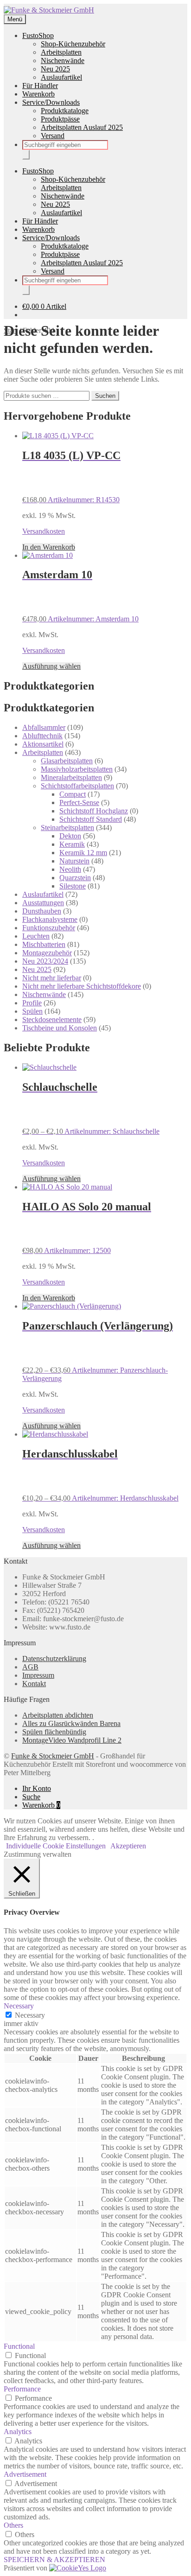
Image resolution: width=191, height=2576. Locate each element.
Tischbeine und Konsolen (60, 1028)
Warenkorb (38, 94)
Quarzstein (75, 878)
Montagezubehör (47, 953)
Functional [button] (19, 2346)
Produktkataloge (65, 111)
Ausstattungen (43, 903)
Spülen (32, 1011)
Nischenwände (63, 61)
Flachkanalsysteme (50, 919)
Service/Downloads (51, 102)
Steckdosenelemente (52, 1020)
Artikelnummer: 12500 (87, 1228)
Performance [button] (22, 2389)
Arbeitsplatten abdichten (58, 1715)
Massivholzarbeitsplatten (77, 769)
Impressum (38, 1675)
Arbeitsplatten (61, 52)
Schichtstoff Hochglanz (94, 811)
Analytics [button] (18, 2432)
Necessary (30, 2015)
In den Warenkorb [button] (49, 547)
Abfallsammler (44, 727)
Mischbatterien (44, 944)
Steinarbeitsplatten (67, 828)
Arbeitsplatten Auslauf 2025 (82, 127)
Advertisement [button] (25, 2474)
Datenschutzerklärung (54, 1659)
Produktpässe (60, 119)
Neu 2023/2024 (45, 961)
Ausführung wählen (51, 666)
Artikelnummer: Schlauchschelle (91, 1108)
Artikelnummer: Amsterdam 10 (80, 596)
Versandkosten (44, 531)
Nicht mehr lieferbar (52, 978)
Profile (32, 1003)
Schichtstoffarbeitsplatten (77, 786)
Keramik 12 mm (83, 853)
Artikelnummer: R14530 (71, 476)
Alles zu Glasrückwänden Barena (71, 1723)
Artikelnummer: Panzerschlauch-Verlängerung (98, 1351)
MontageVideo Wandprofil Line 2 (72, 1740)
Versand (53, 136)
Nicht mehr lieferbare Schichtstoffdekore (82, 986)
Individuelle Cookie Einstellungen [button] (56, 1846)
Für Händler (40, 86)
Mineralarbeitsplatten (71, 777)
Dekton (70, 836)
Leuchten (36, 936)
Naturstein (74, 861)
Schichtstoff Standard (91, 819)
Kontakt (34, 1684)
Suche (31, 1797)
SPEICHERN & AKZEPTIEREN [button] (54, 2560)
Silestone (73, 886)
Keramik (72, 844)
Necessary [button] (19, 2006)
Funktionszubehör (49, 928)
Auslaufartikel (61, 77)
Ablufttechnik (42, 736)
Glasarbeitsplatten (67, 761)
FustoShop (38, 35)
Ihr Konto (37, 1788)
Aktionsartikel (43, 744)
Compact (73, 794)
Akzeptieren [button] (128, 1846)
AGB (30, 1667)
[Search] (26, 155)
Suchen (105, 396)
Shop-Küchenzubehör (73, 44)
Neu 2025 (55, 69)
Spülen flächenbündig (54, 1732)
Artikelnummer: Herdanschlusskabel (100, 1475)
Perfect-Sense (79, 802)
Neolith (70, 869)
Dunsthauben (42, 911)
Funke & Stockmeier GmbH (53, 1756)
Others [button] (13, 2525)
